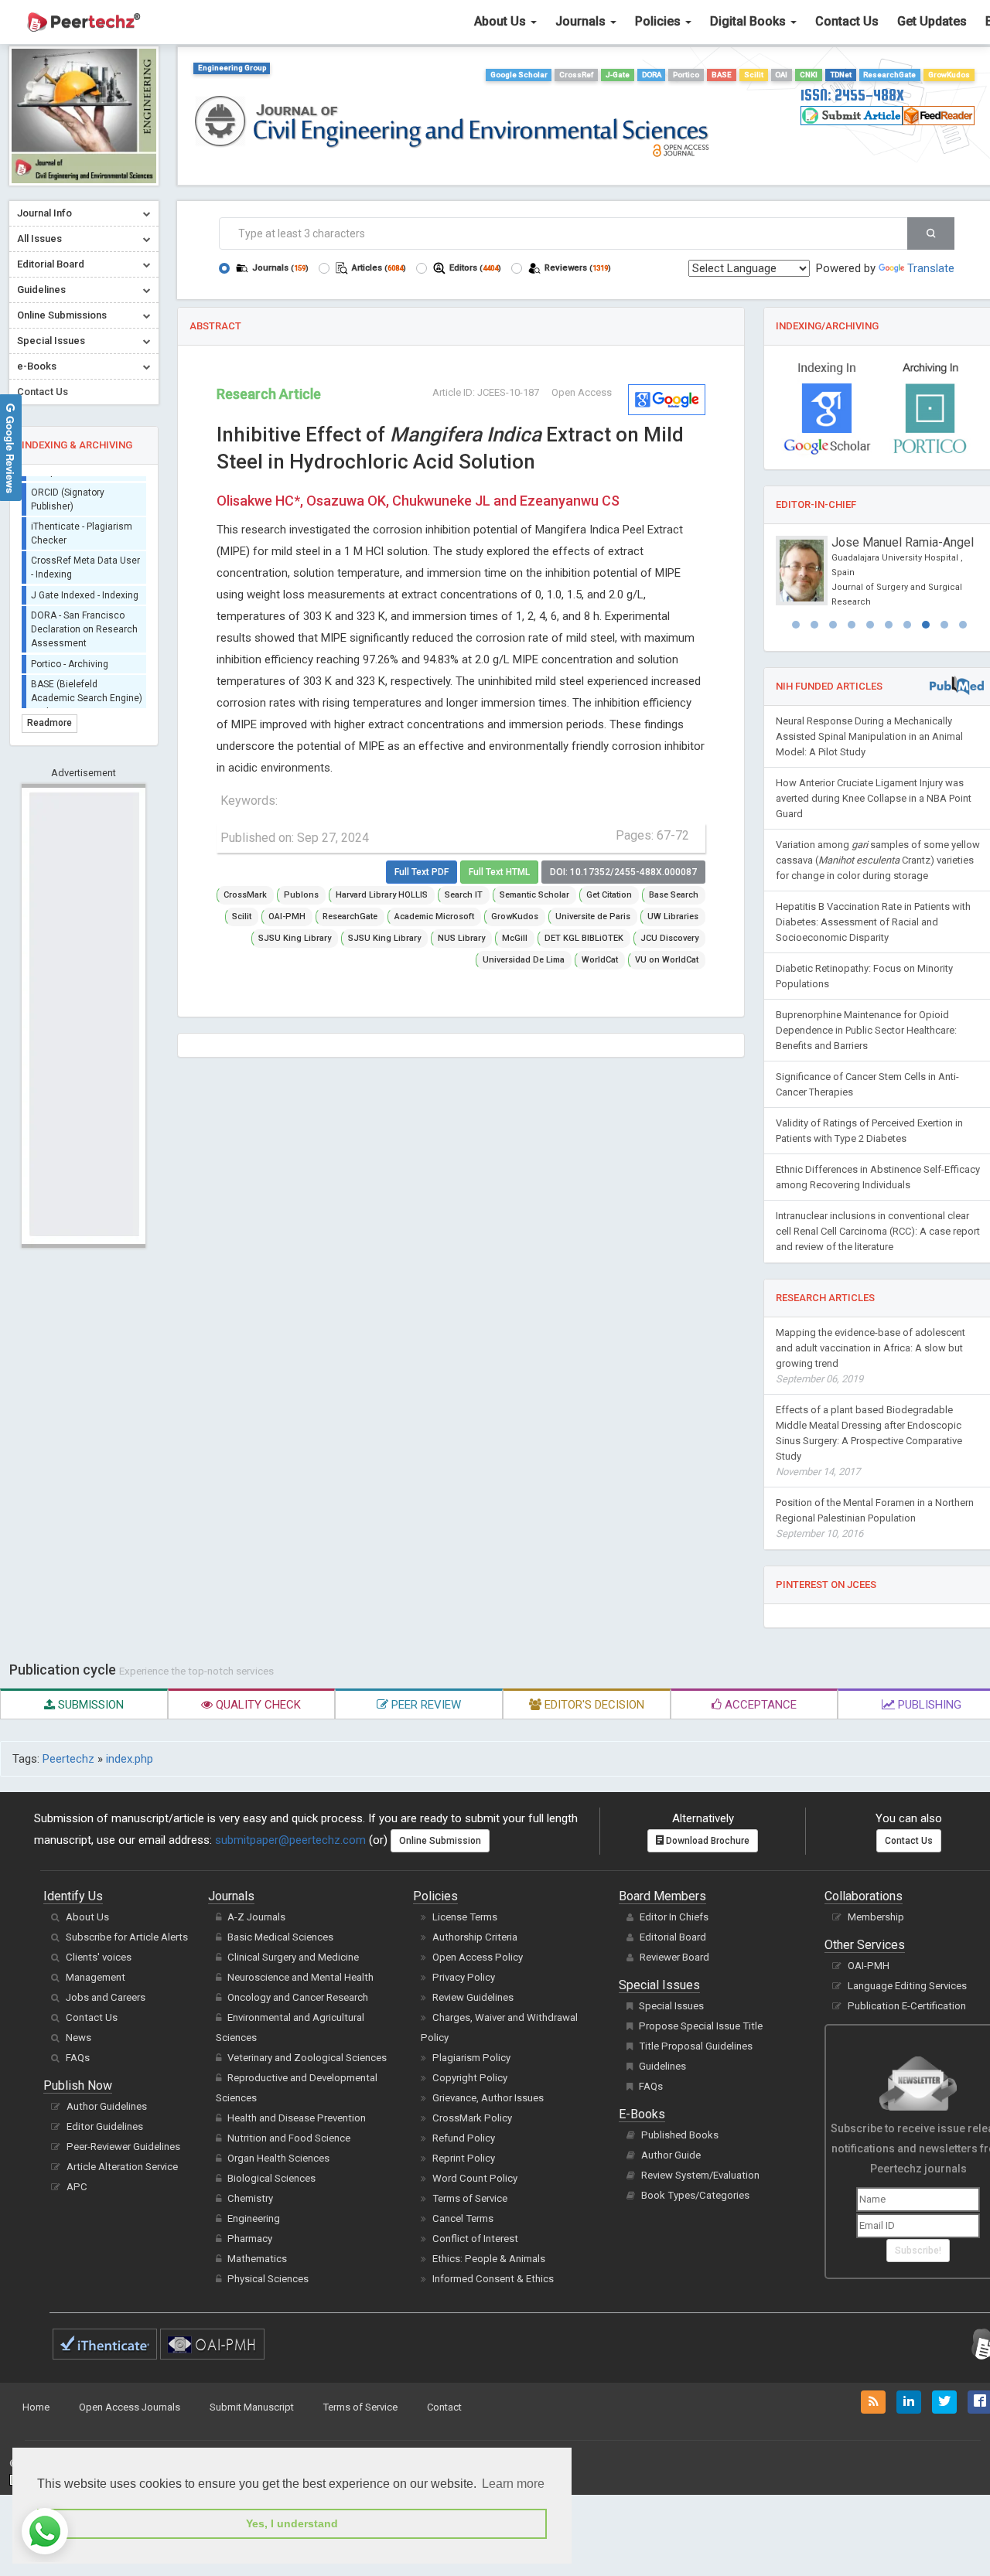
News (79, 2038)
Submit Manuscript (252, 2407)
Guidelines (662, 2066)
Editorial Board (673, 1937)
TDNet (841, 75)
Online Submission (440, 1841)
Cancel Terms (463, 2218)
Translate (931, 268)
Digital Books (749, 21)
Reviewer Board (674, 1957)
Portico (686, 75)
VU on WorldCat (667, 960)
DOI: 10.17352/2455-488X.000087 (623, 872)
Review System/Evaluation (700, 2175)
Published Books (680, 2135)
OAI (781, 75)
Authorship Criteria (475, 1937)
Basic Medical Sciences (280, 1937)
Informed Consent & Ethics (493, 2279)
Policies (659, 21)
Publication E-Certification (907, 2006)
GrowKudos (949, 75)
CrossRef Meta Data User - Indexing (85, 558)
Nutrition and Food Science (289, 2138)
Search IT (464, 895)
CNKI (809, 75)
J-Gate (618, 75)
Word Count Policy (475, 2178)
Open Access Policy (478, 1957)
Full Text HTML (499, 872)
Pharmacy (250, 2239)
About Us (502, 21)
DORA (652, 75)
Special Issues (671, 2006)
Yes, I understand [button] (292, 2523)
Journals (582, 21)
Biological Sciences (271, 2178)
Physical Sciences (268, 2279)
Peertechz (68, 1759)
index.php (130, 1759)
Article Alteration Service (122, 2167)
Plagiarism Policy (471, 2058)
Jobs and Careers (106, 1997)
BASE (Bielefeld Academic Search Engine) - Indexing (87, 688)
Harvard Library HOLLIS (382, 895)
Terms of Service (470, 2198)
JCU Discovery (669, 938)
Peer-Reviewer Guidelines (123, 2147)
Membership (876, 1917)
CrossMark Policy (472, 2118)
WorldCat (600, 960)
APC (77, 2187)
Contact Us (847, 21)
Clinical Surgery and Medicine (293, 1957)
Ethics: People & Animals (489, 2259)
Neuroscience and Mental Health (300, 1977)
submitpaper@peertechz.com (290, 1840)
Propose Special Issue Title (701, 2026)
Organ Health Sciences (278, 2158)
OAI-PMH (287, 917)
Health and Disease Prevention (297, 2118)
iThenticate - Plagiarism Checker (82, 524)
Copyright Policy (470, 2078)
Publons (301, 895)
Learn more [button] (513, 2484)
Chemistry (250, 2198)
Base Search (674, 895)
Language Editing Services (907, 1986)
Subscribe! (918, 2251)
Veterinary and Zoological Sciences (307, 2058)
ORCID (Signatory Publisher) (68, 489)
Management (96, 1977)
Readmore (49, 723)
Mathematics (257, 2259)
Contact (444, 2407)
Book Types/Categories (695, 2195)
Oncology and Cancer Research (298, 1997)
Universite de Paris (593, 917)
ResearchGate (889, 75)
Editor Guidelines (105, 2126)
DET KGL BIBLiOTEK (584, 938)
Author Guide (671, 2155)
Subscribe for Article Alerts (127, 1937)
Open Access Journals (130, 2407)
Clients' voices (99, 1957)
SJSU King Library (295, 938)
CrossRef (576, 75)
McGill (515, 938)
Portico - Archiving (70, 654)
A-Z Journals (256, 1917)
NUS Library (461, 938)
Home (36, 2407)
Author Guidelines (107, 2106)
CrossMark (245, 895)
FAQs (78, 2058)
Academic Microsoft (434, 917)
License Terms (465, 1917)
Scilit (754, 75)
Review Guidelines (473, 1997)
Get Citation (609, 895)
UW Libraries (673, 917)
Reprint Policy (464, 2158)
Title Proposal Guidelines (696, 2046)
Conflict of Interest (475, 2239)
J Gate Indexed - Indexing (85, 585)
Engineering (254, 2218)
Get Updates (932, 21)
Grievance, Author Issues (488, 2098)
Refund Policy (464, 2138)
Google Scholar (519, 75)
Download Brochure (707, 1841)
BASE (722, 75)
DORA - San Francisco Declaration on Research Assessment (84, 620)
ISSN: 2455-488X (852, 95)
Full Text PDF (422, 872)
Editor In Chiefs (674, 1917)
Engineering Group (232, 68)
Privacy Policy (464, 1977)
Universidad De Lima (524, 960)
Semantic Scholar (534, 895)
